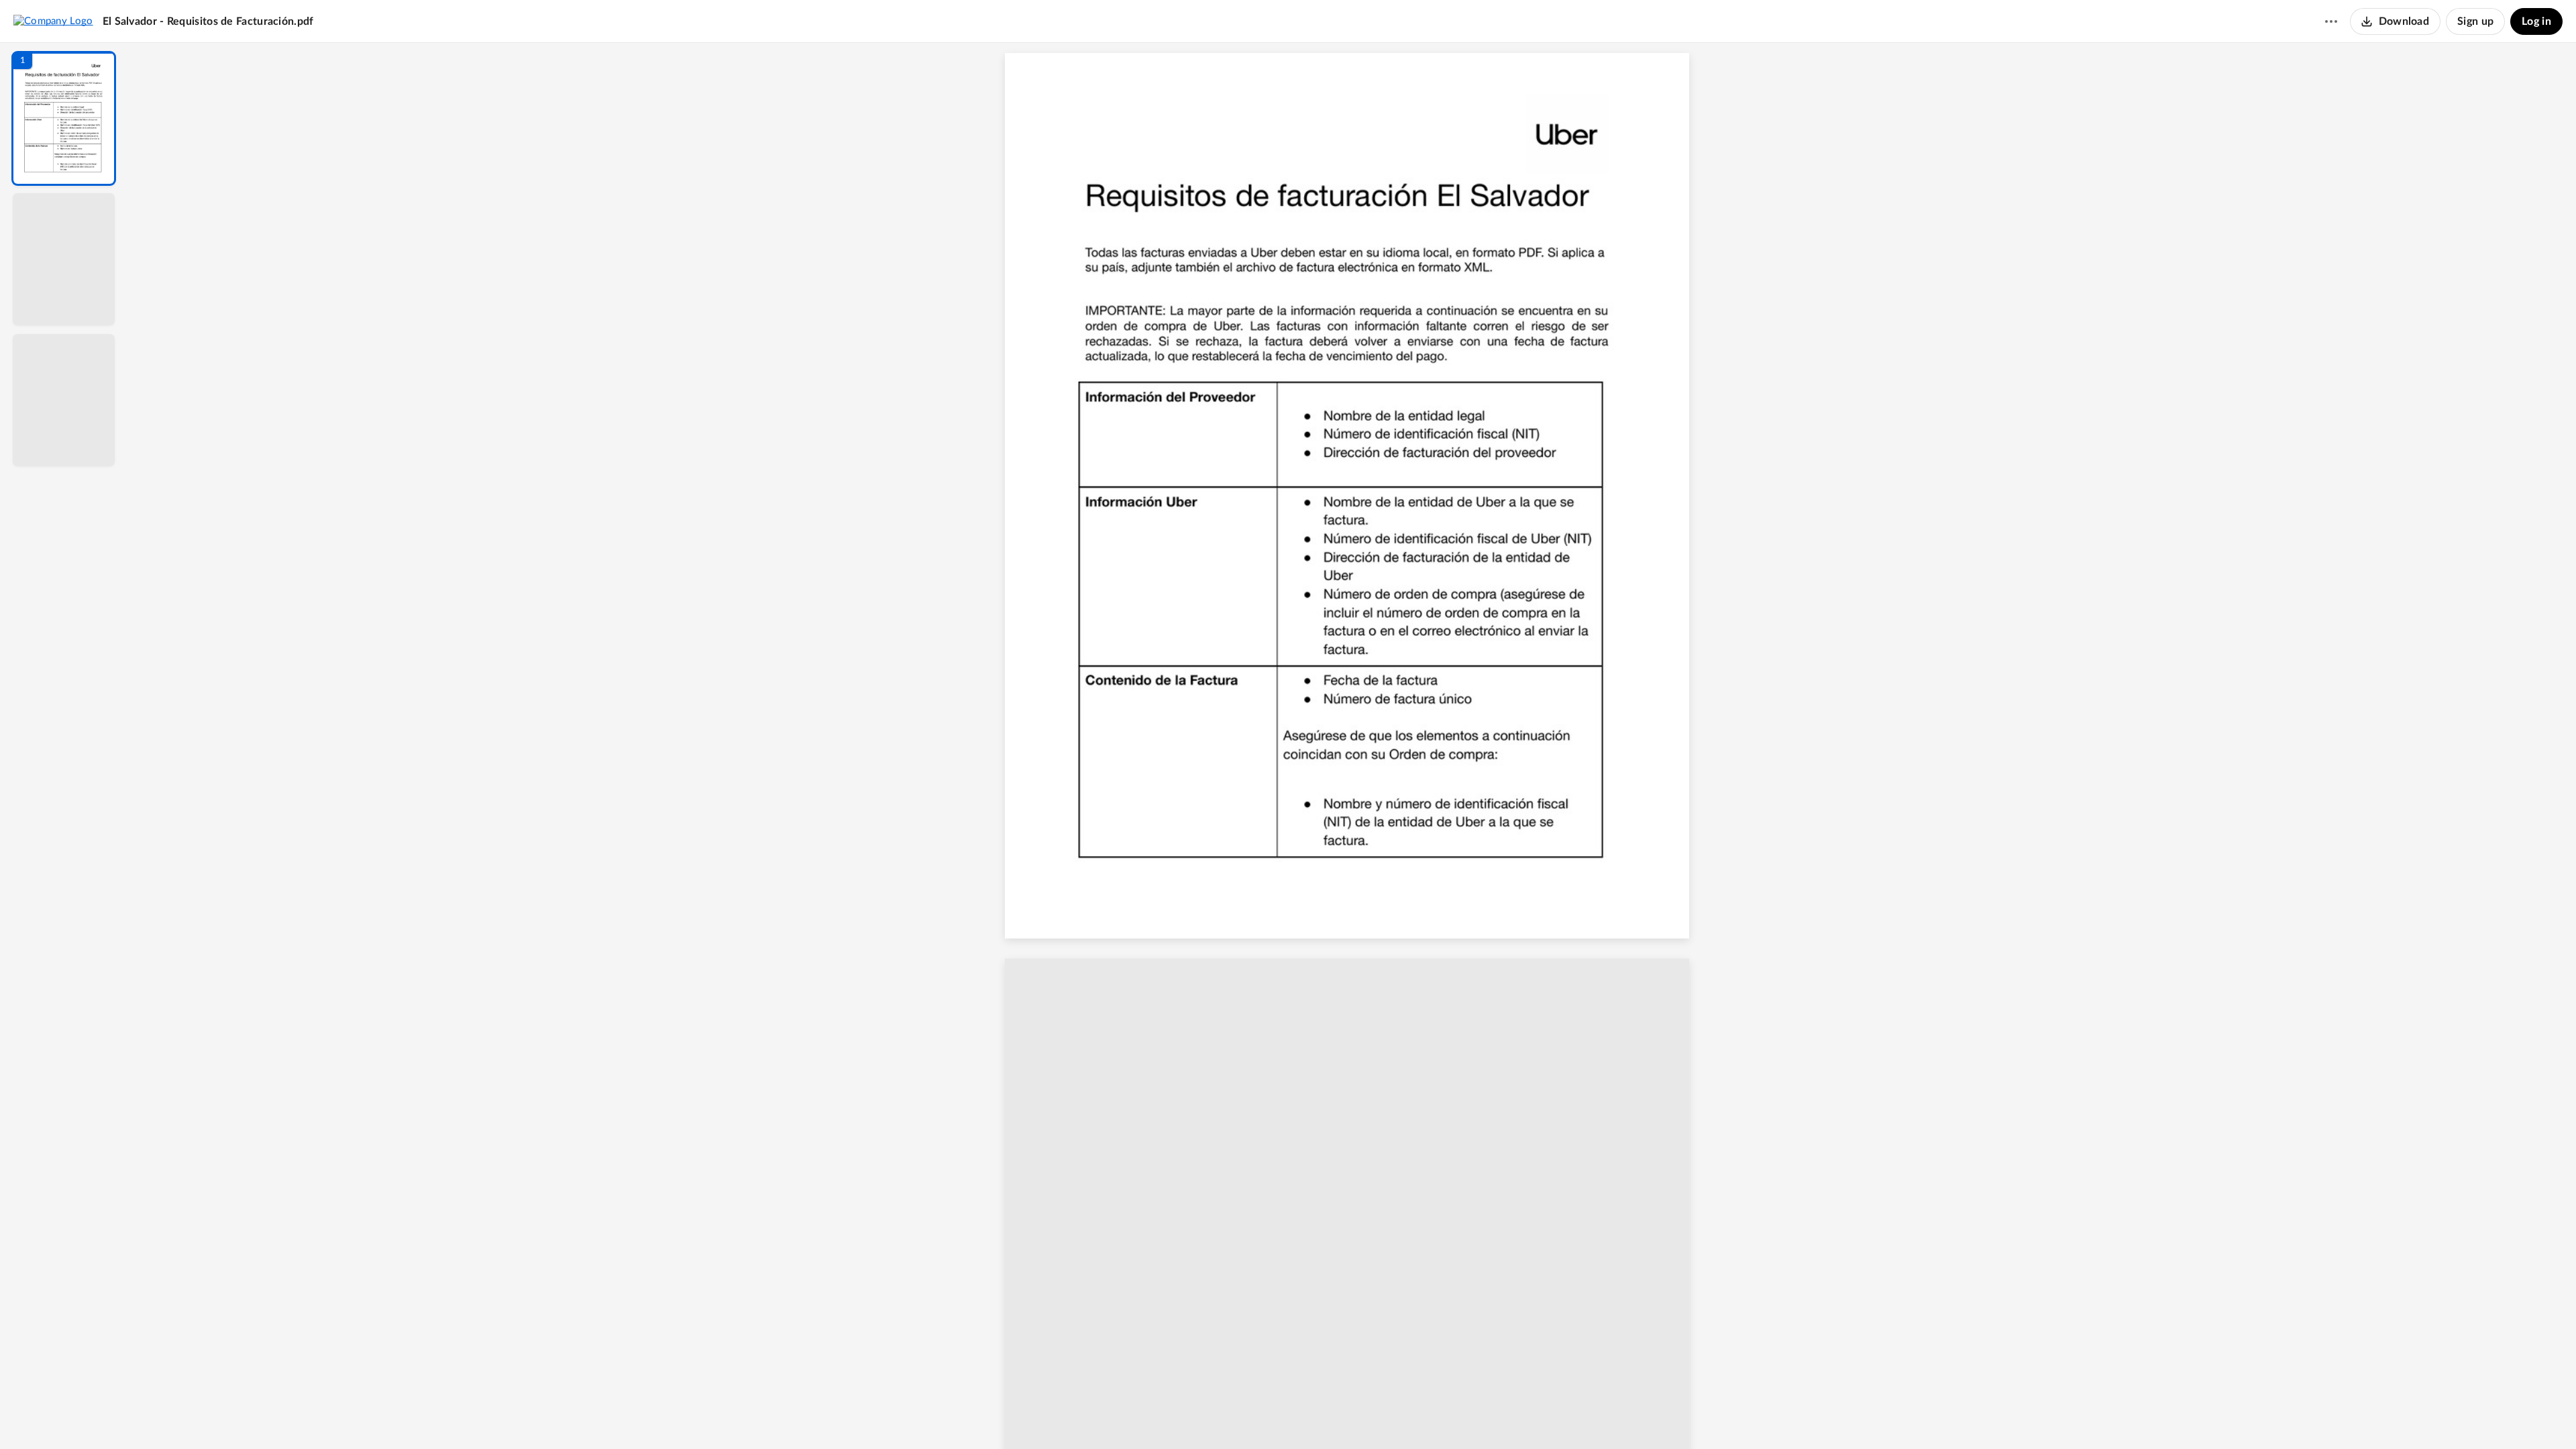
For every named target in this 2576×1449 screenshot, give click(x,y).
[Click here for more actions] (2331, 21)
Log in (2536, 21)
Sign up (2475, 21)
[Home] (53, 21)
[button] (64, 118)
